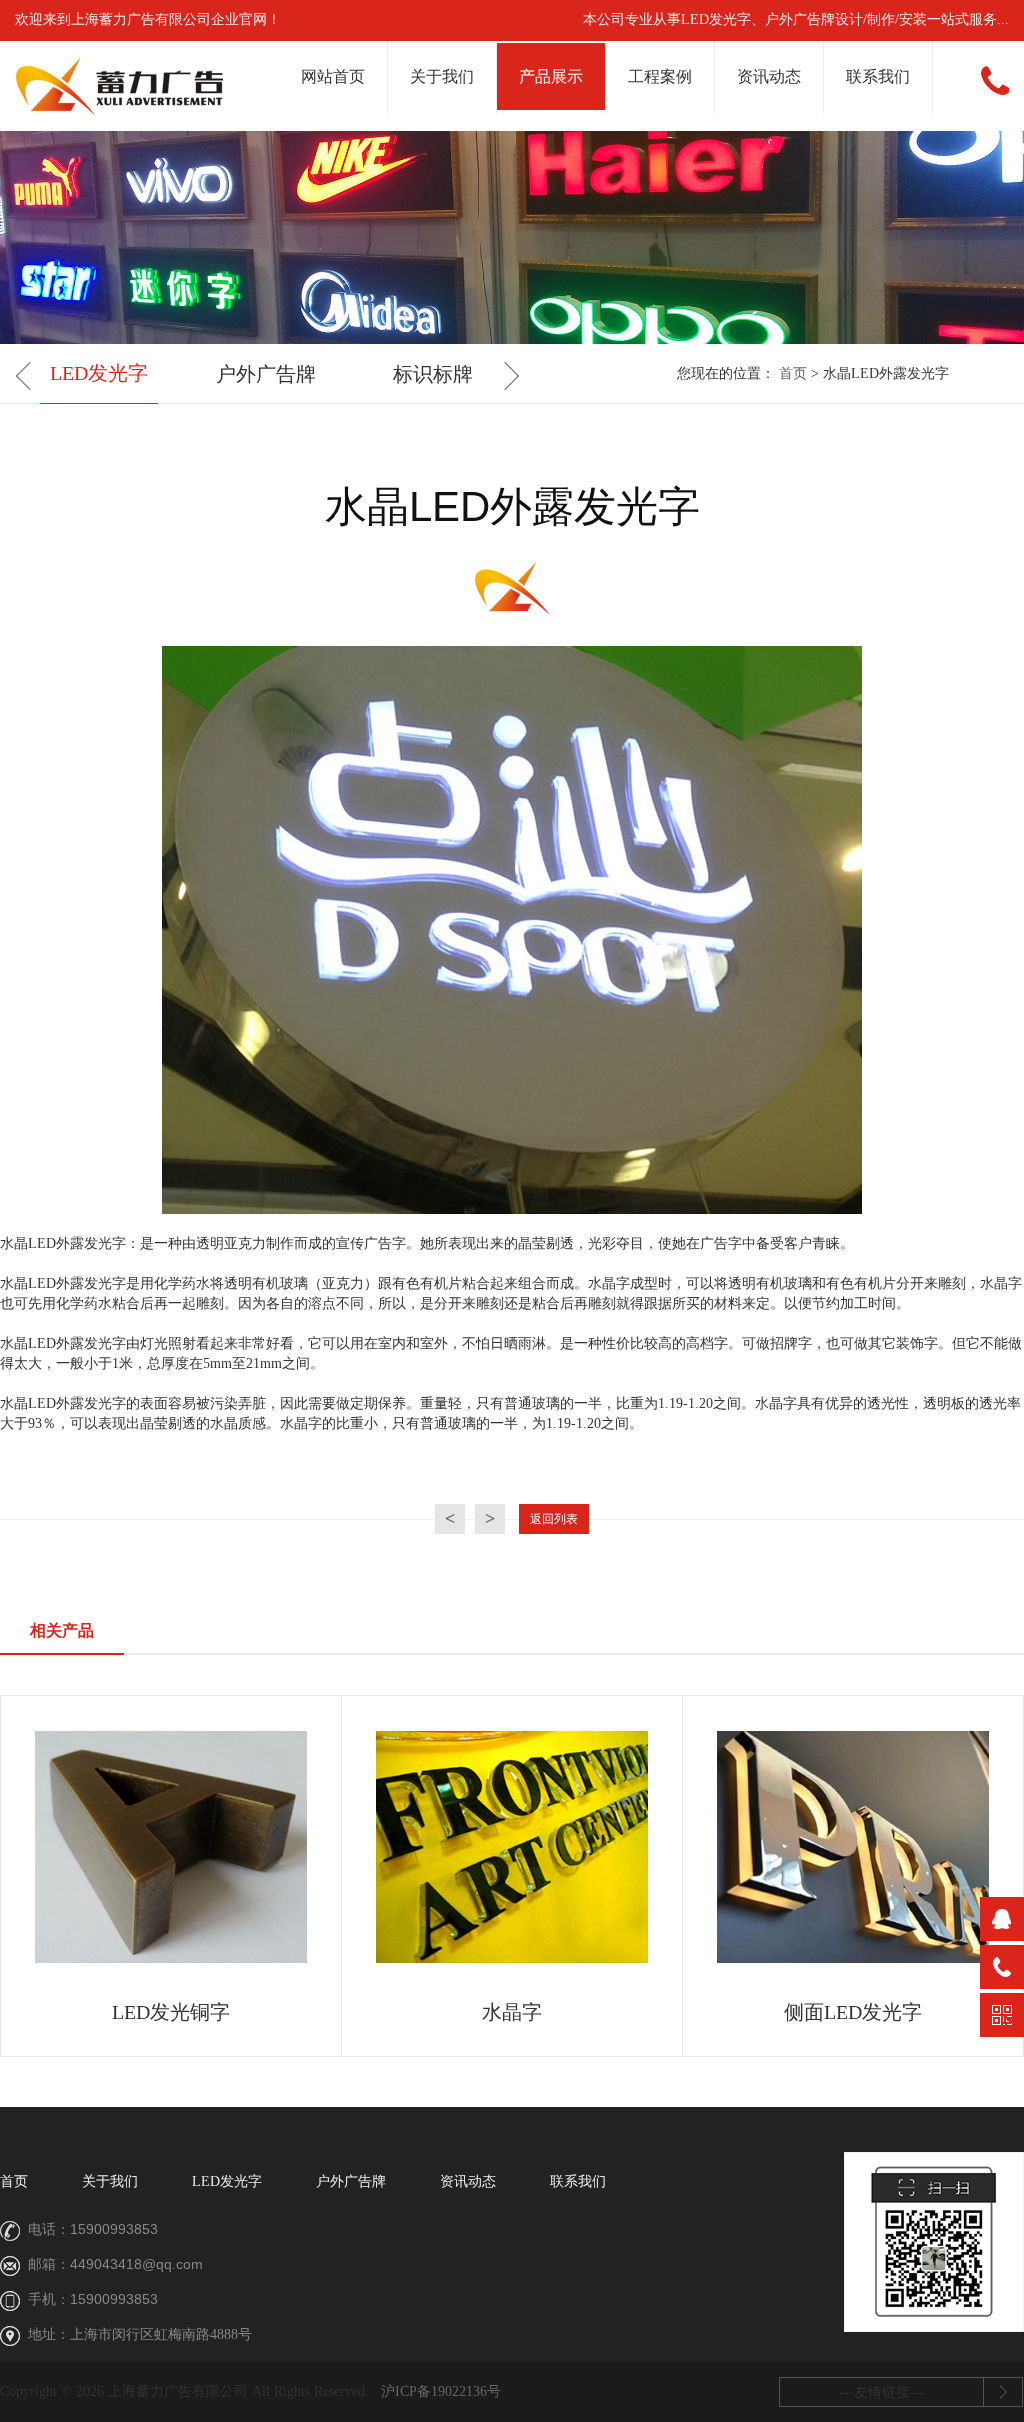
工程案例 (660, 76)
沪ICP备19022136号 (441, 2391)
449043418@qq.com (136, 2264)
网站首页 (333, 76)
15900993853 (114, 2229)
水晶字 (512, 2012)
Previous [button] (30, 376)
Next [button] (505, 376)
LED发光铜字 (171, 2012)
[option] (98, 375)
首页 (793, 373)
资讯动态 (769, 76)
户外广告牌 (266, 374)
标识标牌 (433, 374)
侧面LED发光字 (853, 2012)
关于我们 (442, 76)
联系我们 (878, 76)
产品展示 (551, 76)
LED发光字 (99, 373)
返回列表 (554, 1519)
